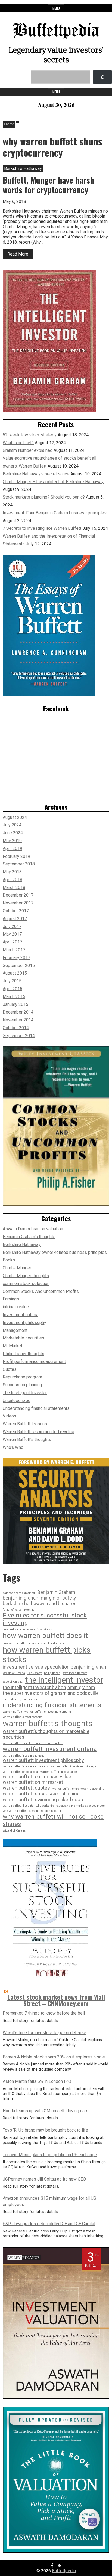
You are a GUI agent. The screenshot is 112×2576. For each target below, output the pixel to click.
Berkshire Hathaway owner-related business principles (55, 1252)
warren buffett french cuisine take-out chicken (33, 1743)
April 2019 (13, 849)
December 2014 (18, 1012)
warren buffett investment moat (23, 1756)
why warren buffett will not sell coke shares (53, 1820)
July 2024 (12, 825)
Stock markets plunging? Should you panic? (44, 497)
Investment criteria (21, 1315)
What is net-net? (18, 443)
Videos (10, 1416)
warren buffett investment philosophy (43, 1760)
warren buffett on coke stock (59, 1772)
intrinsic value (16, 1307)
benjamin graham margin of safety (39, 1598)
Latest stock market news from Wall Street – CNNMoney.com (56, 2000)
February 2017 (16, 958)
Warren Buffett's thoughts (27, 1439)
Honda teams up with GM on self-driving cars (46, 2111)
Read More (20, 255)
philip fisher (52, 1673)
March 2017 (14, 950)
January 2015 (15, 1004)
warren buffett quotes (26, 1788)
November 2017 (18, 903)
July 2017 (12, 926)
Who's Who (13, 1447)
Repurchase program (22, 1377)
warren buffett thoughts (18, 1806)
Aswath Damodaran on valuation (33, 1229)
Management (15, 1330)
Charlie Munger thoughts (26, 1276)
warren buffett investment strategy (73, 1767)
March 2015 (14, 997)
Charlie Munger (17, 1268)
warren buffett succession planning (41, 1794)
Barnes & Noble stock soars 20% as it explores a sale (54, 2057)
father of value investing (19, 1610)
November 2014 (18, 1020)
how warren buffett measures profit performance (35, 1643)
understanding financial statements (52, 1705)
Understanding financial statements (36, 1408)
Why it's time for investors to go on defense (44, 2033)
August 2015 (15, 973)
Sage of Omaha (13, 1682)
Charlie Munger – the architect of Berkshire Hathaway (53, 482)
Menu (56, 8)
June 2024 (13, 833)
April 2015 (13, 989)
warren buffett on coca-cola (20, 1772)
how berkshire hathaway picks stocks (27, 1630)
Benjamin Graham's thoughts (29, 1237)
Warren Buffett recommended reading (38, 1432)
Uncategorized (17, 1400)
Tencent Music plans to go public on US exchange (50, 2155)
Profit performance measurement (34, 1361)
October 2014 (16, 1028)
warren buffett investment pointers (25, 1767)
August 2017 (15, 919)
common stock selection (26, 1284)
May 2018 (12, 872)
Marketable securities (24, 1338)
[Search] (102, 77)
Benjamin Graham (56, 1592)
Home (9, 124)
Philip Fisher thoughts (24, 1354)
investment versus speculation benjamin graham (55, 1667)
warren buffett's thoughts (48, 1724)
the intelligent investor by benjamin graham (49, 1688)
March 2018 (14, 887)
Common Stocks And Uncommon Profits (41, 1291)
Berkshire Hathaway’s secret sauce (36, 474)
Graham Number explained (28, 450)
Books (9, 1260)
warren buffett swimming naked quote (44, 1800)
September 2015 (19, 965)
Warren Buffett (12, 1712)
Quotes (10, 1369)
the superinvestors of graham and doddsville (51, 1693)
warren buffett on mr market (33, 1782)
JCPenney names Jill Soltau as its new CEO (44, 2179)
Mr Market (13, 1346)
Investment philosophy (24, 1323)
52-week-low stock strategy (30, 435)
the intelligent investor (64, 1680)
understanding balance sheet (22, 1699)
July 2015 (12, 981)
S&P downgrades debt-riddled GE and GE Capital (49, 2224)
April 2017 (13, 942)
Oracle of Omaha (14, 1673)
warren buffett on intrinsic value (37, 1777)
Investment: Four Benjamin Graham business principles (55, 513)
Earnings (11, 1299)
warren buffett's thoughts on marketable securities (46, 1734)
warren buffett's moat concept (22, 1717)
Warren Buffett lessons (25, 1424)
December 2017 (18, 895)
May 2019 (12, 841)
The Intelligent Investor (25, 1393)
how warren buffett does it (45, 1636)
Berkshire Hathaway (22, 1245)
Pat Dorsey (35, 1673)
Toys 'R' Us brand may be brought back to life (45, 2130)
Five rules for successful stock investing (45, 1619)
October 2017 (16, 911)
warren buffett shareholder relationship (78, 1789)
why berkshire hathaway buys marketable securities (70, 1806)
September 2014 (19, 1036)
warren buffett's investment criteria (48, 1712)
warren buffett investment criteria (50, 1749)
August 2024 (15, 817)
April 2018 (13, 880)
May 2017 (12, 934)
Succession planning (22, 1385)
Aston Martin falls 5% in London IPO (37, 2081)
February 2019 (16, 856)
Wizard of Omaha (14, 1831)
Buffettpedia (56, 31)
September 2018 (19, 864)
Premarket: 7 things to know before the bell (44, 2013)
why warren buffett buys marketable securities (33, 1811)
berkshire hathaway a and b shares (40, 1604)
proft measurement (75, 1673)
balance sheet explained (19, 1593)
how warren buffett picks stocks (47, 1655)
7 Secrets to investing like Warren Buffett (42, 528)
